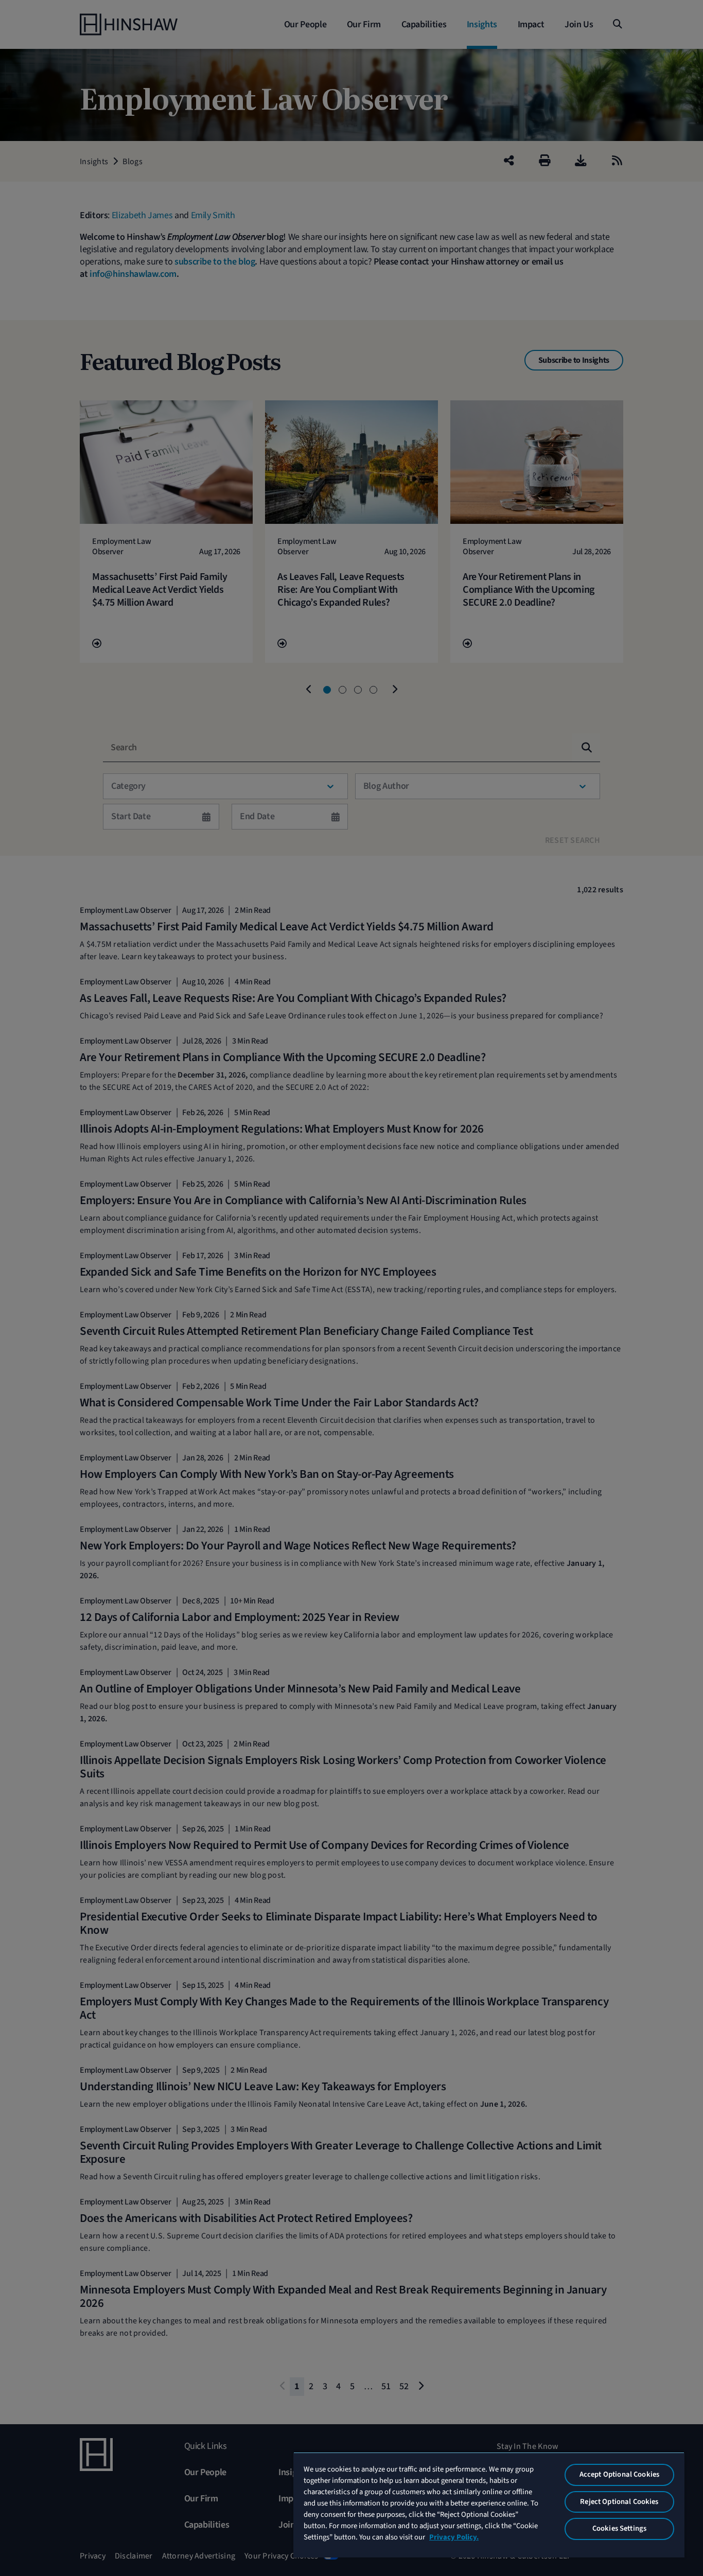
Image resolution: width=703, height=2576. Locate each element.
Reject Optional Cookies (619, 2502)
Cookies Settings (619, 2528)
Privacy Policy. (454, 2537)
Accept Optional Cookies (619, 2474)
